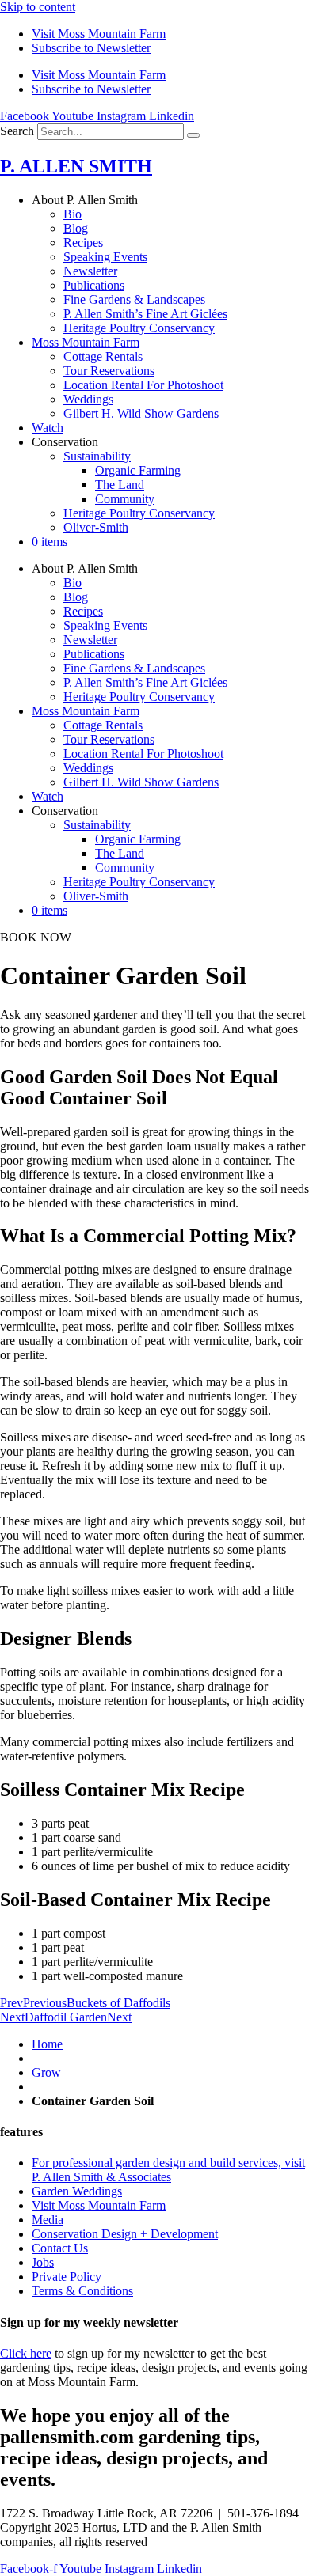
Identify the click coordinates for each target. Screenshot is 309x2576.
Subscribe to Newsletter (91, 48)
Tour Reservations (109, 371)
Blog (76, 228)
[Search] (193, 135)
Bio (72, 214)
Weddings (88, 399)
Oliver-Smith (96, 527)
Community (125, 499)
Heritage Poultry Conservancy (139, 328)
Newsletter (90, 271)
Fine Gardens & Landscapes (134, 299)
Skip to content (38, 7)
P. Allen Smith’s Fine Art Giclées (145, 314)
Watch (48, 428)
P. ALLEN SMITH (76, 166)
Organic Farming (138, 470)
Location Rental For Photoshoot (143, 385)
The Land (120, 485)
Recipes (83, 242)
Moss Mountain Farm (86, 342)
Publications (94, 285)
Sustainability (97, 456)
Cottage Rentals (103, 356)
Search (17, 131)
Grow (46, 2072)
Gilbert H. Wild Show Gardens (141, 413)
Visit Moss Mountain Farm (99, 34)
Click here (26, 2353)
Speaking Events (105, 257)
